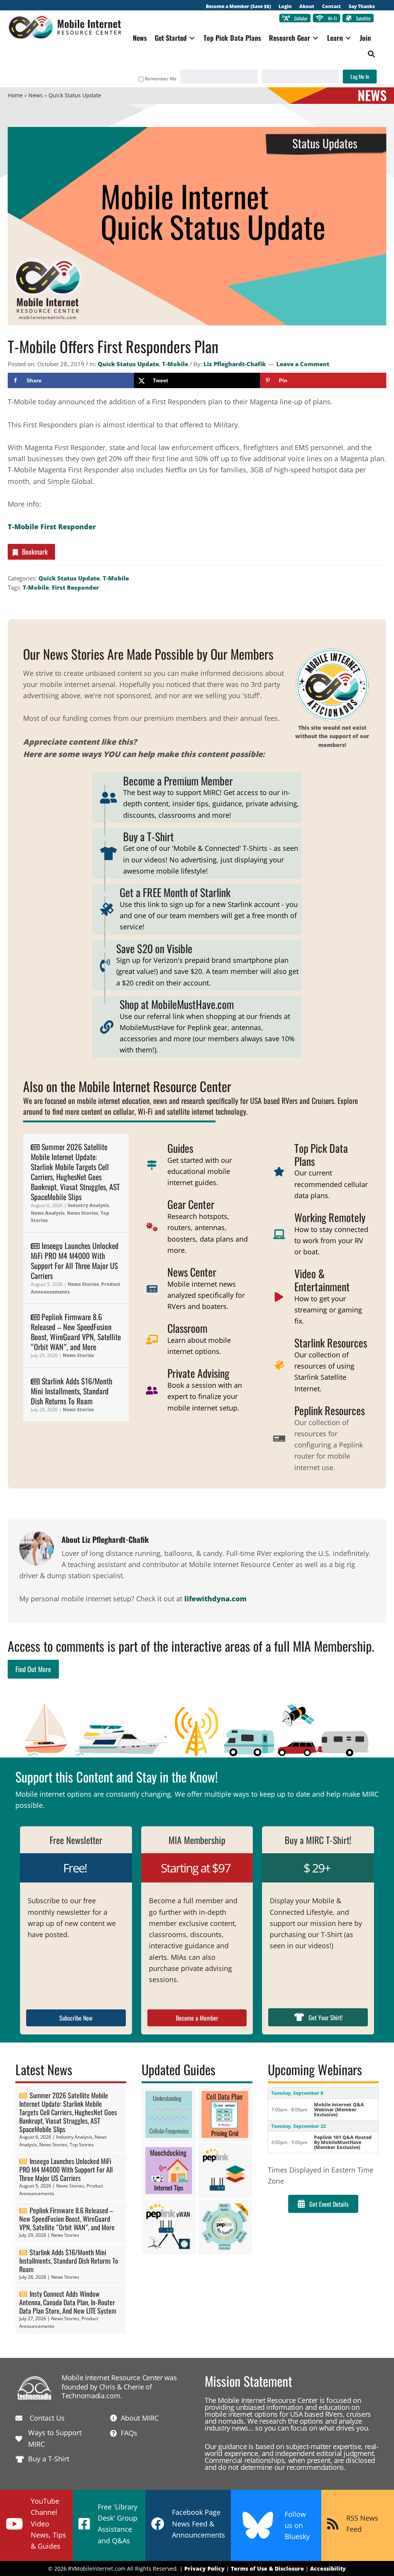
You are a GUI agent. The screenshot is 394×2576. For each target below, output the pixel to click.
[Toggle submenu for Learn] (348, 38)
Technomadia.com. (92, 2396)
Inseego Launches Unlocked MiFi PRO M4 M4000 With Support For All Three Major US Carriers (75, 1260)
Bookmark (35, 552)
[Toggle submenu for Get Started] (192, 38)
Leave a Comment (303, 364)
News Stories (83, 1213)
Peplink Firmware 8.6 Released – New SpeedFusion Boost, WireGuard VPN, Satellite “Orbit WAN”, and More (76, 1332)
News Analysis (48, 1213)
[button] (371, 54)
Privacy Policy (205, 2568)
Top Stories (82, 2145)
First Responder (75, 587)
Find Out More (33, 1669)
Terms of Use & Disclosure (267, 2568)
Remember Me (161, 79)
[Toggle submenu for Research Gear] (316, 38)
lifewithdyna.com (215, 1599)
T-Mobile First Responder (52, 527)
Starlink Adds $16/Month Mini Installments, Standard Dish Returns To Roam (72, 1391)
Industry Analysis (88, 1205)
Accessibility (328, 2568)
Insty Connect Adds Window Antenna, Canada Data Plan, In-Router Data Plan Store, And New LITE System (68, 2302)
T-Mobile (175, 364)
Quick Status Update (128, 364)
